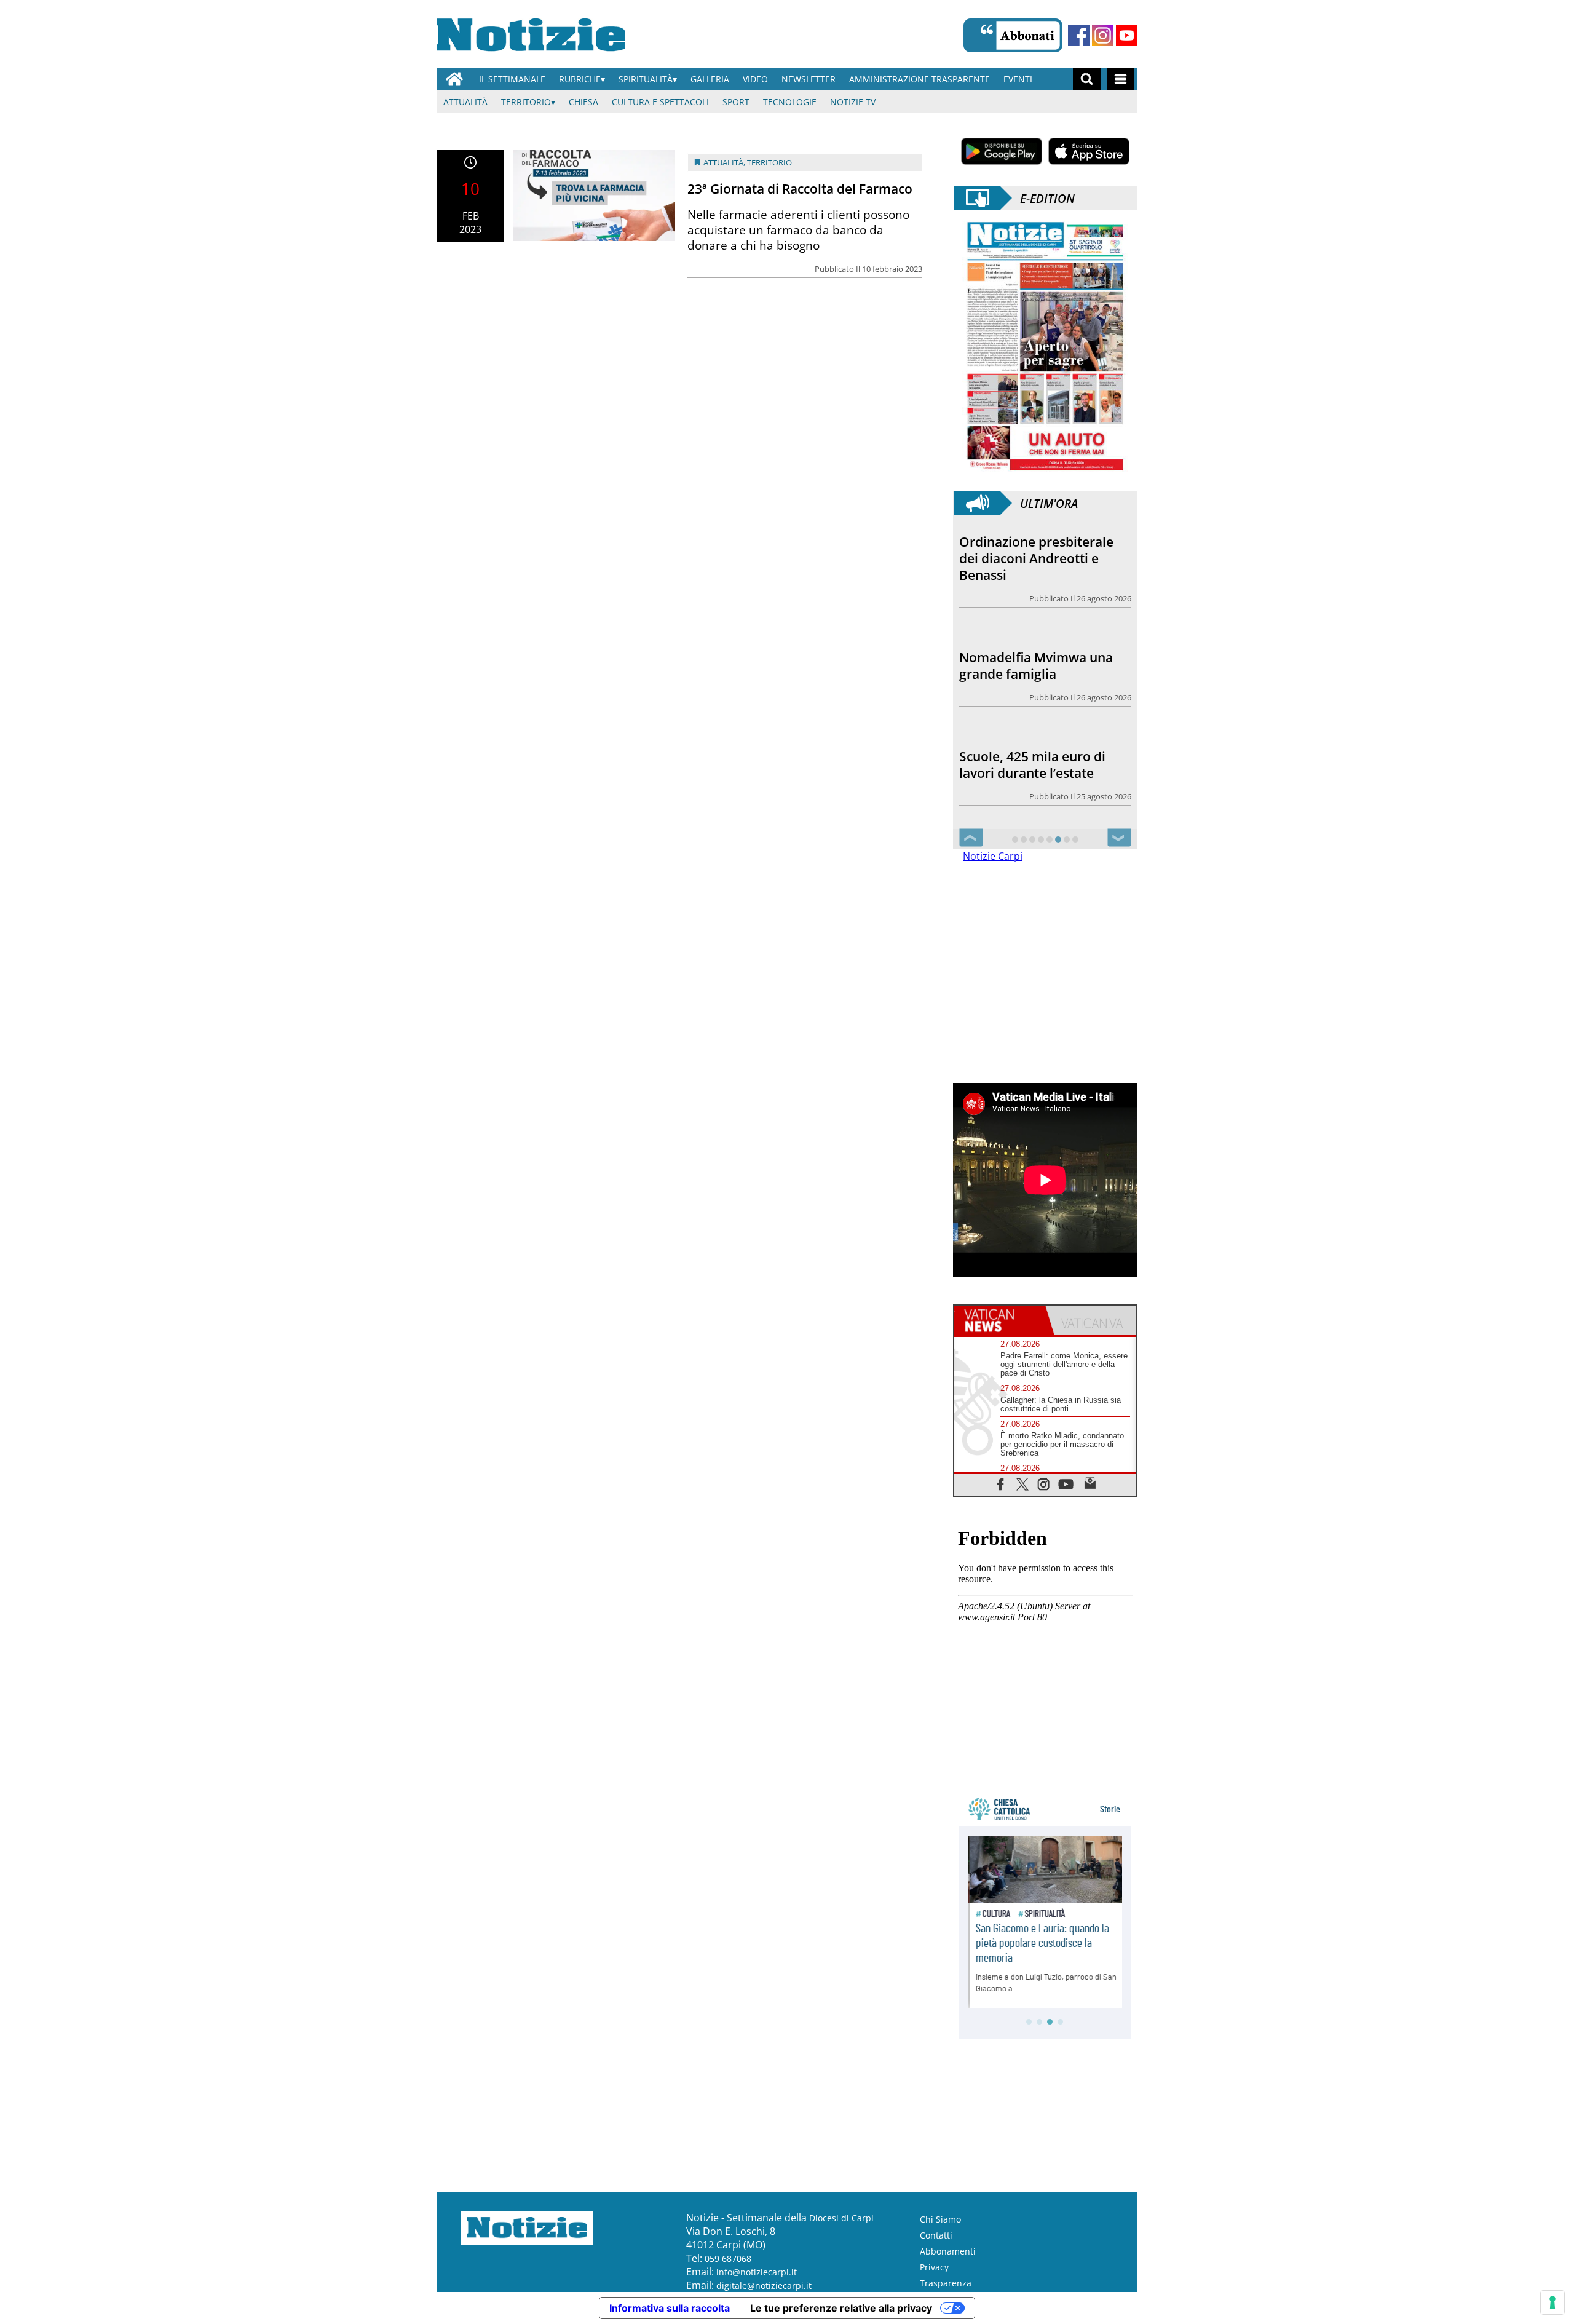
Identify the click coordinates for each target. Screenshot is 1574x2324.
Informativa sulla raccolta (670, 2308)
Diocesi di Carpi (841, 2218)
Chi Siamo (940, 2219)
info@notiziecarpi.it (757, 2272)
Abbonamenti (948, 2251)
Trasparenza (946, 2283)
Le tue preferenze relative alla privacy (841, 2308)
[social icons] (1001, 1484)
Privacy (934, 2267)
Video (755, 79)
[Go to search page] (1087, 79)
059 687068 (728, 2259)
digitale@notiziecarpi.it (764, 2286)
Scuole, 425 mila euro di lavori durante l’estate (1032, 649)
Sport (736, 102)
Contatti (936, 2235)
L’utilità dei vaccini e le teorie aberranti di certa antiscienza (1033, 756)
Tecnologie (790, 102)
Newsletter (809, 79)
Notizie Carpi (993, 856)
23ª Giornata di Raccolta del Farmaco (800, 189)
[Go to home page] (454, 79)
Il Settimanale (512, 79)
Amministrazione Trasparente (919, 79)
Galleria (710, 79)
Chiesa (583, 102)
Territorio (526, 102)
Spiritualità (646, 79)
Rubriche (580, 79)
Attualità (465, 102)
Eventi (1018, 79)
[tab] (1000, 1320)
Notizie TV (853, 102)
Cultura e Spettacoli (660, 102)
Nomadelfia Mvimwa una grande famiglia (1036, 550)
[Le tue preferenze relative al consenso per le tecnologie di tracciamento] (1552, 2302)
